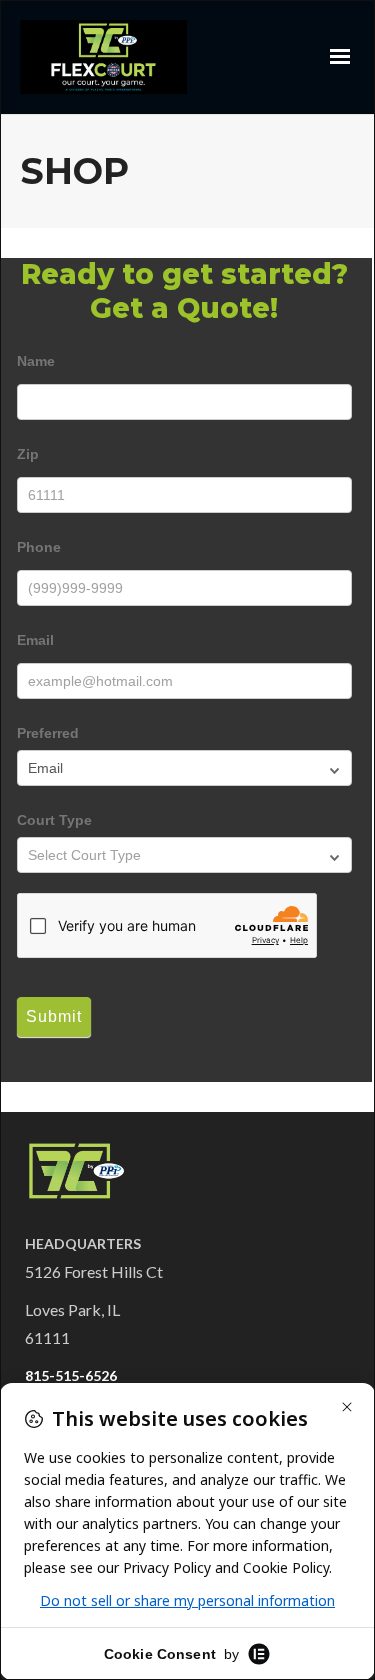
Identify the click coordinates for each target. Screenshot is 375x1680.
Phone (39, 547)
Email (35, 640)
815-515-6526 (71, 1375)
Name (36, 361)
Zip (28, 454)
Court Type (54, 820)
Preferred (48, 733)
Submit (54, 1016)
